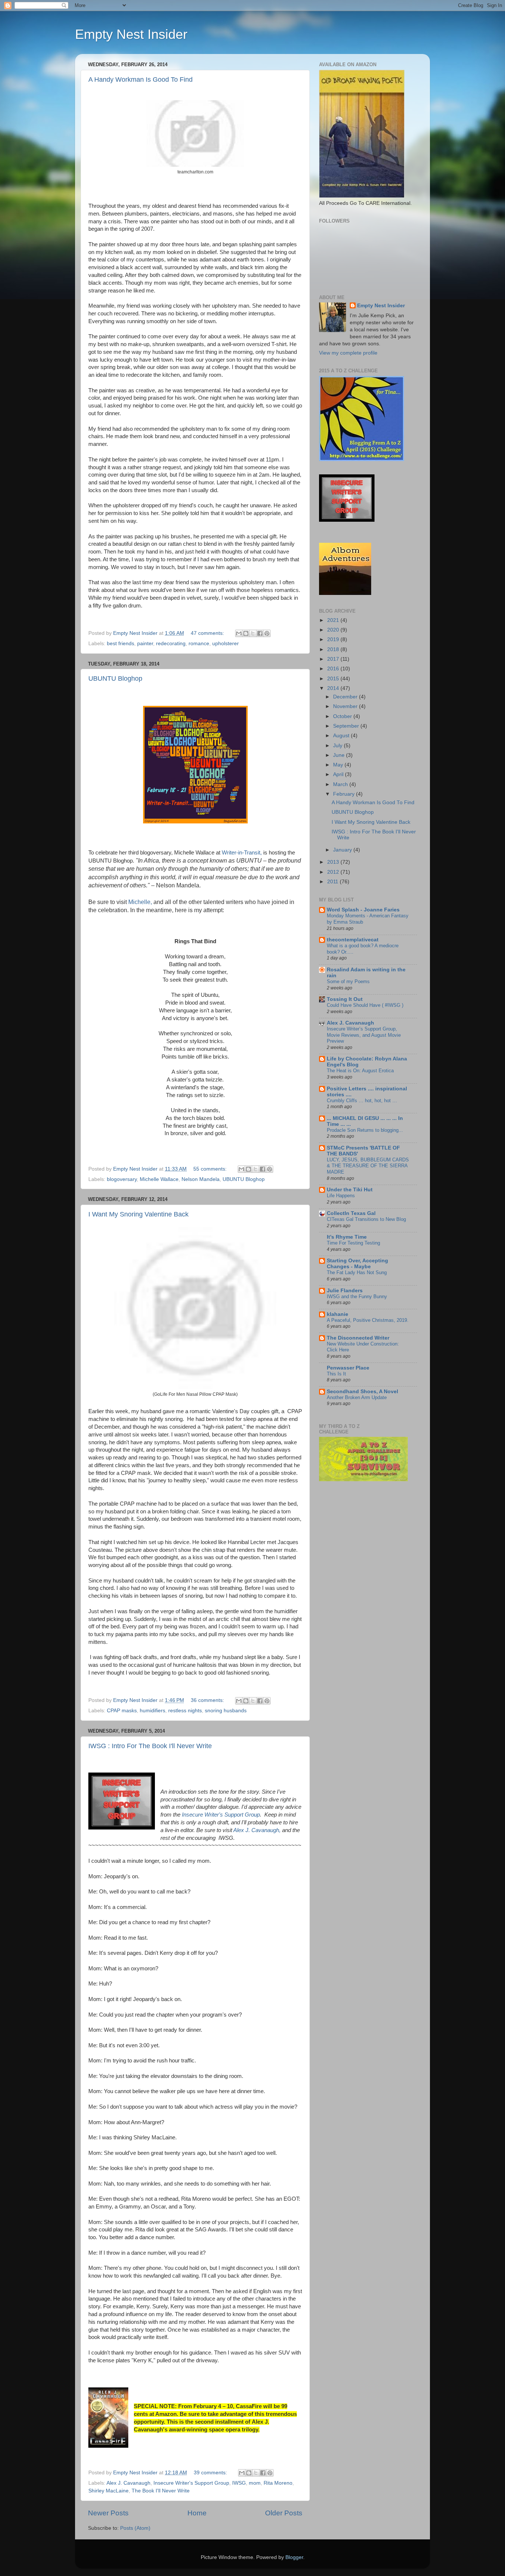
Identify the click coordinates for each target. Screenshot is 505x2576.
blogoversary (122, 1179)
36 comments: (208, 1700)
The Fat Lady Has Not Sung (357, 1272)
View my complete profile (348, 353)
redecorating (171, 644)
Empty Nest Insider (131, 34)
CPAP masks (122, 1711)
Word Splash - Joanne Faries (363, 910)
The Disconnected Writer (358, 1338)
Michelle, (140, 902)
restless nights (185, 1711)
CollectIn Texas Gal (351, 1213)
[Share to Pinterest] (267, 633)
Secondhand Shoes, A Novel (362, 1392)
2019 (334, 639)
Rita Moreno (278, 2483)
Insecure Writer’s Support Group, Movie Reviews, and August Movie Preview (364, 1035)
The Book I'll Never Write (161, 2491)
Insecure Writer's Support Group (221, 1815)
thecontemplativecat (353, 940)
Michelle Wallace (159, 1179)
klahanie (338, 1314)
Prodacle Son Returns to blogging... (365, 1130)
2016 (334, 669)
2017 (334, 659)
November (346, 706)
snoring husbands (226, 1711)
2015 (334, 679)
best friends (121, 644)
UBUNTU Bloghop (115, 678)
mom (255, 2483)
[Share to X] (253, 633)
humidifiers (152, 1711)
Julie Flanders (345, 1291)
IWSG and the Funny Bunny (357, 1297)
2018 (334, 649)
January (343, 850)
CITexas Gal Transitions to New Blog (366, 1219)
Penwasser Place (348, 1368)
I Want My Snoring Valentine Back (138, 1214)
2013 (334, 862)
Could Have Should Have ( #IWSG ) (365, 1005)
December (346, 697)
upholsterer (226, 644)
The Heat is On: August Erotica (360, 1071)
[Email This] (239, 633)
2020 (334, 630)
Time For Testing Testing (353, 1243)
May (339, 765)
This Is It (336, 1374)
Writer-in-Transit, (242, 853)
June (340, 755)
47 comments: (208, 633)
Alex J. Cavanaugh (128, 2483)
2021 (334, 620)
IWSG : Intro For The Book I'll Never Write (150, 1746)
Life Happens (341, 1196)
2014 (334, 688)
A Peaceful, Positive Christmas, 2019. (368, 1320)
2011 (333, 882)
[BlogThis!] (246, 633)
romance (199, 644)
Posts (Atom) (135, 2528)
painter (145, 644)
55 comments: (211, 1169)
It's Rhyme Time (347, 1237)
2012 (334, 872)
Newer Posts (108, 2513)
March (341, 784)
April (339, 774)
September (347, 726)
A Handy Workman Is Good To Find (140, 79)
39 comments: (211, 2473)
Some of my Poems (348, 981)
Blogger (294, 2557)
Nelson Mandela (201, 1179)
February (345, 794)
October (343, 716)
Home (197, 2513)
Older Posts (284, 2513)
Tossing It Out (345, 999)
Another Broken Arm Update (357, 1397)
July (338, 746)
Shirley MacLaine (109, 2491)
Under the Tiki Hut (350, 1190)
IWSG (239, 2483)
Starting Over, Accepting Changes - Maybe (357, 1264)
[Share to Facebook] (260, 633)
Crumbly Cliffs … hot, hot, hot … (362, 1101)
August (342, 736)
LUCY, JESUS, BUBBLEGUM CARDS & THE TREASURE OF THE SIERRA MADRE (368, 1166)
